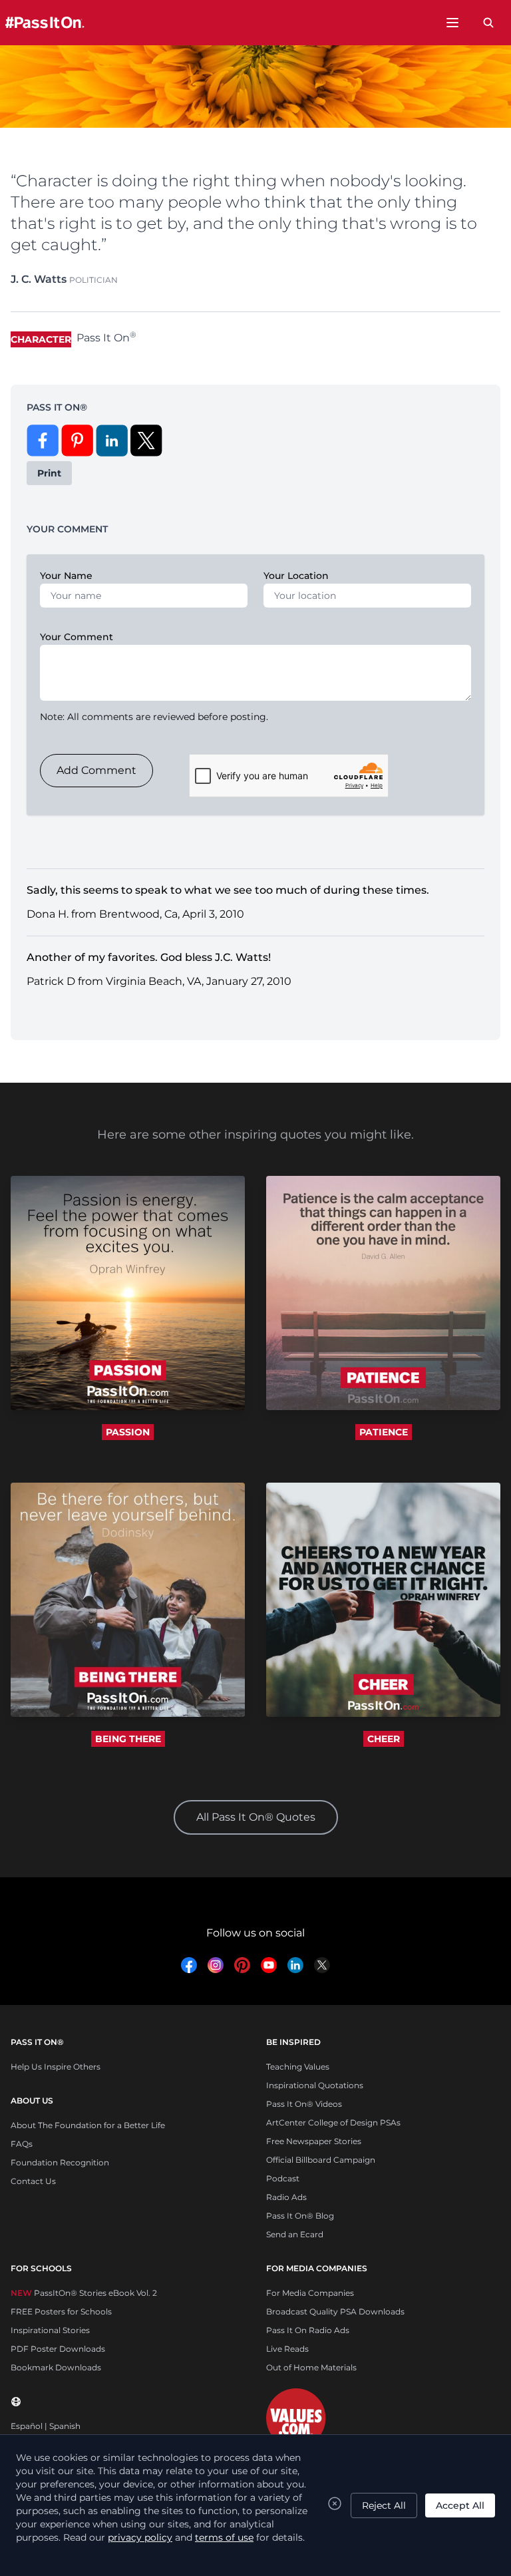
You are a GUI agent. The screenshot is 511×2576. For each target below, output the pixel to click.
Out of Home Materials (311, 2367)
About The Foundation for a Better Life (88, 2125)
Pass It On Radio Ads (308, 2330)
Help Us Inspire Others (56, 2067)
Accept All (460, 2505)
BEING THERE (128, 1739)
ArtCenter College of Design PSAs (333, 2122)
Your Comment (77, 637)
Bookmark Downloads (56, 2367)
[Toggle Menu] (452, 23)
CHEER (384, 1739)
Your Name (66, 576)
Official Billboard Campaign (321, 2160)
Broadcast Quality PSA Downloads (335, 2311)
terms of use (224, 2537)
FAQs (22, 2144)
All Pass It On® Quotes (256, 1817)
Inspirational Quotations (315, 2085)
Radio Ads (286, 2197)
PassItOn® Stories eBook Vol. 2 (84, 2293)
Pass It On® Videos (304, 2104)
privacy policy (140, 2537)
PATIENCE (384, 1432)
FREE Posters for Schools (61, 2311)
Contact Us (33, 2181)
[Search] (488, 23)
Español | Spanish (46, 2426)
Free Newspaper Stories (314, 2141)
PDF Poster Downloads (58, 2349)
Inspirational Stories (50, 2330)
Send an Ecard (295, 2234)
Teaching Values (298, 2067)
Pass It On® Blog (300, 2216)
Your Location (296, 576)
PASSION (128, 1432)
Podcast (283, 2178)
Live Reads (287, 2349)
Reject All (384, 2505)
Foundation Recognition (60, 2162)
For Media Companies (310, 2293)
